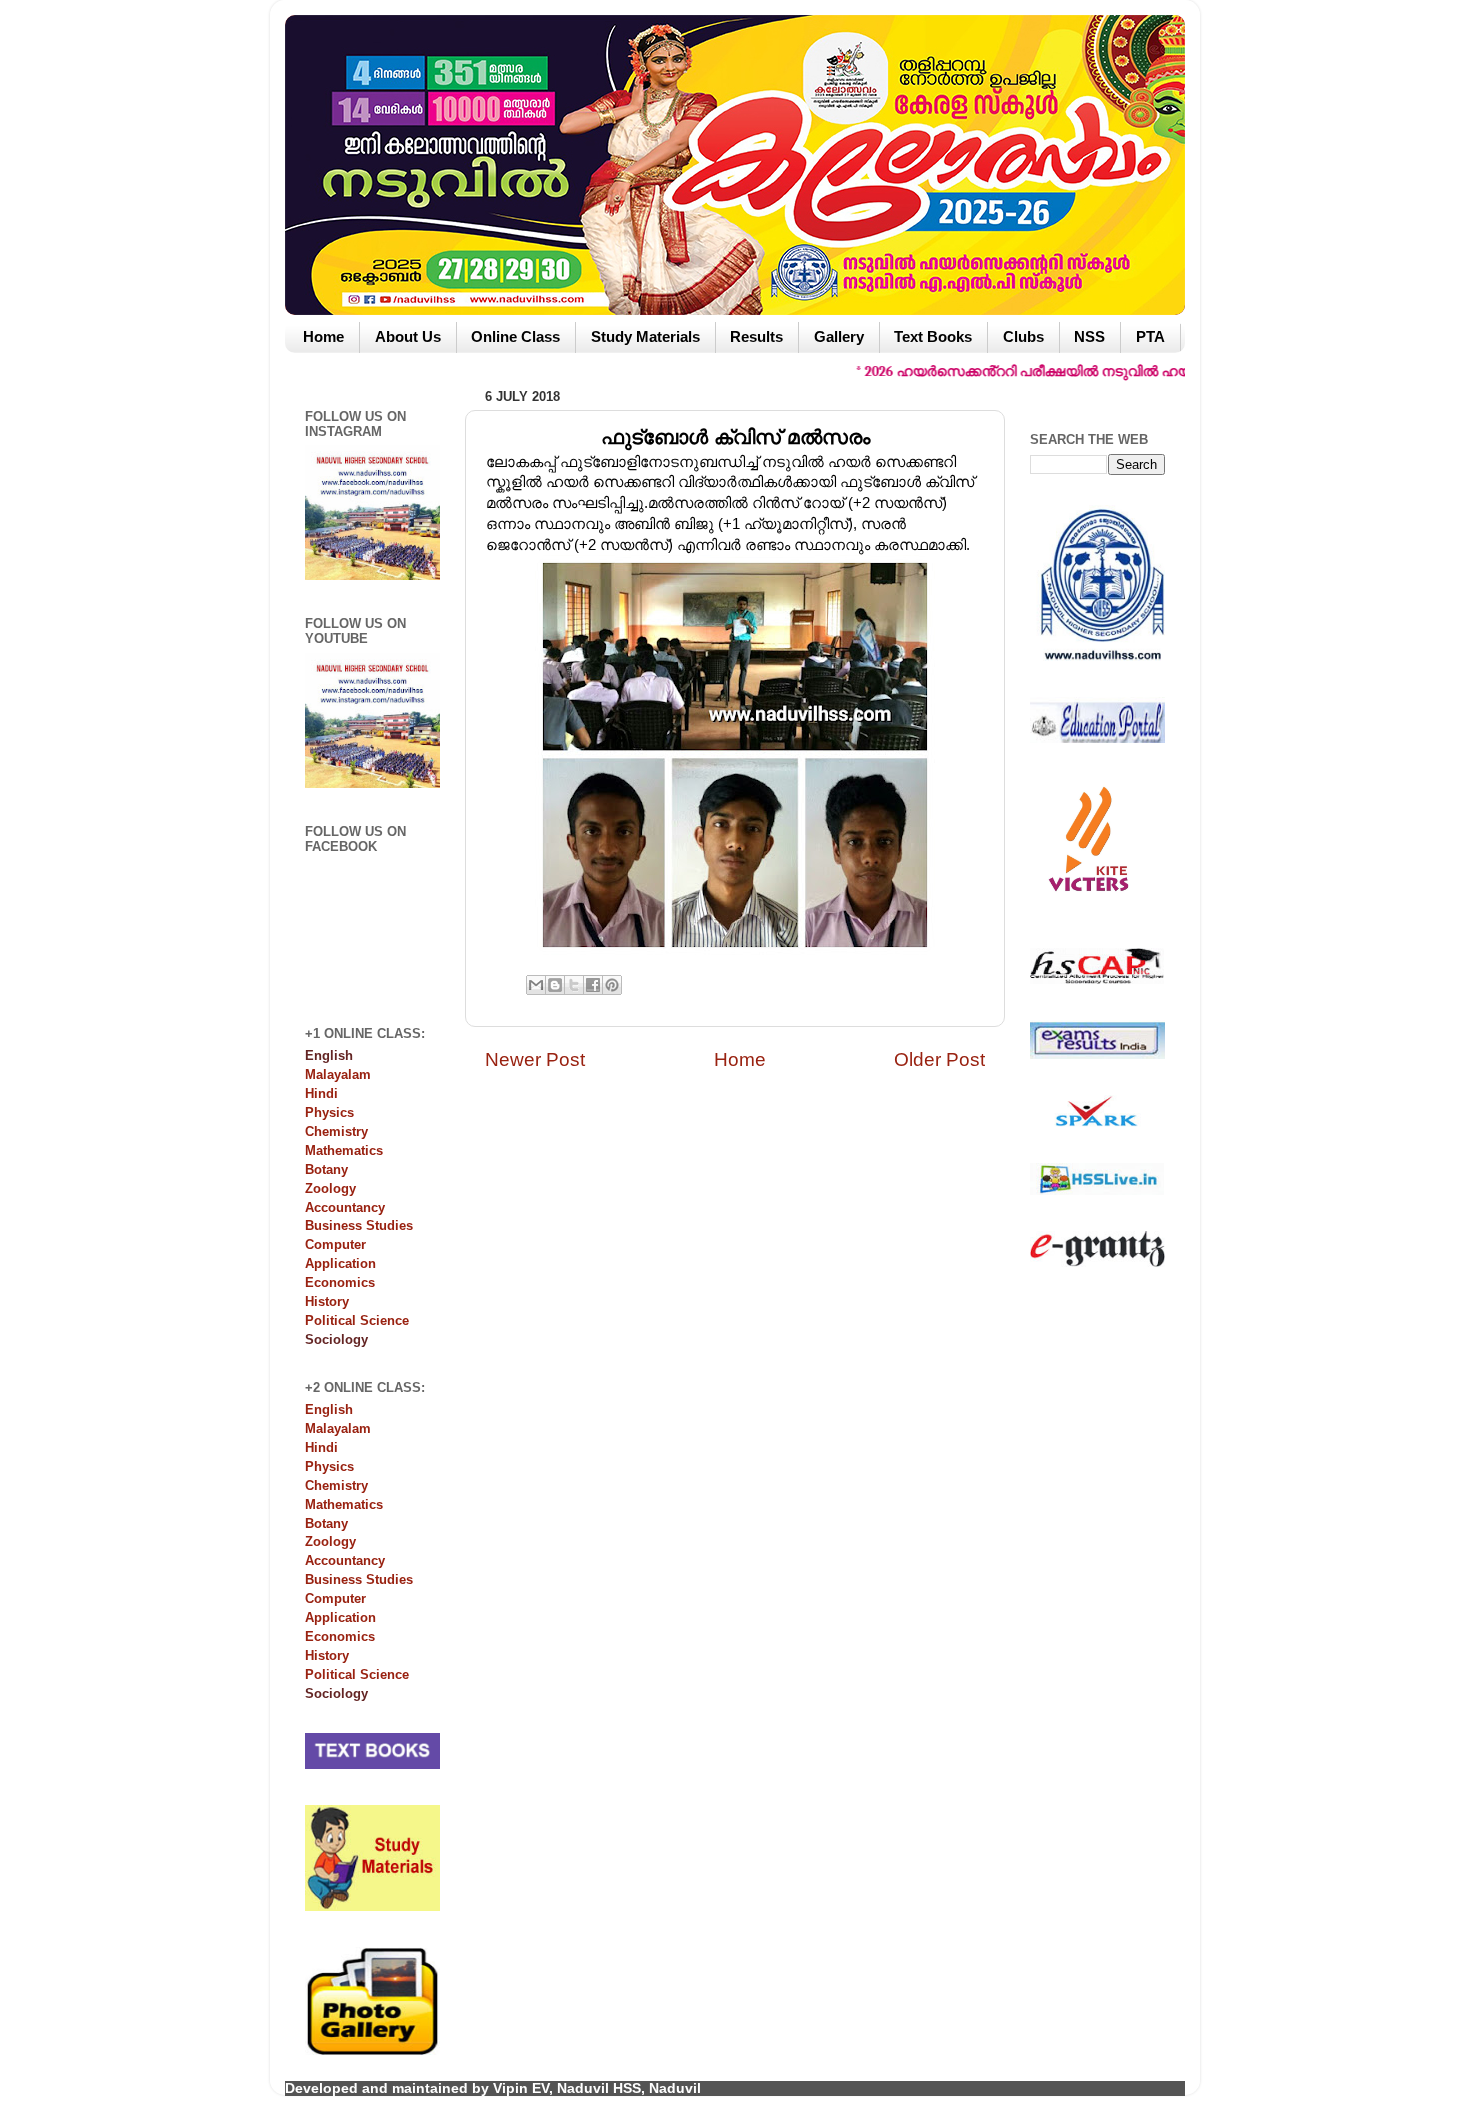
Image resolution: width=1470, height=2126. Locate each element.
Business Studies (359, 1225)
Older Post (939, 1059)
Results (756, 337)
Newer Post (535, 1059)
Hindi (321, 1093)
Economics (340, 1282)
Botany (326, 1169)
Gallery (839, 337)
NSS (1089, 337)
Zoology (330, 1188)
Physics (329, 1112)
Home (323, 337)
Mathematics (344, 1150)
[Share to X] (574, 985)
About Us (408, 337)
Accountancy (345, 1207)
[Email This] (536, 985)
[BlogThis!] (555, 985)
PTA (1150, 337)
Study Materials (645, 337)
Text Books (933, 337)
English (329, 1409)
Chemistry (336, 1131)
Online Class (515, 337)
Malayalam (338, 1074)
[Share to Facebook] (593, 985)
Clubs (1023, 337)
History (327, 1301)
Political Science (357, 1320)
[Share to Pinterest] (612, 985)
